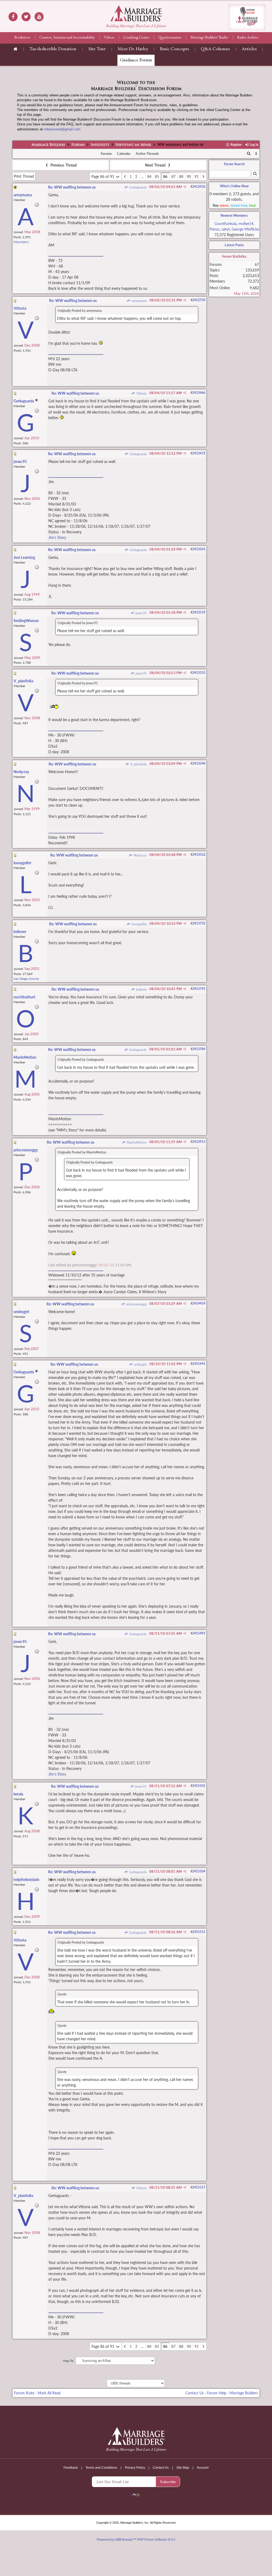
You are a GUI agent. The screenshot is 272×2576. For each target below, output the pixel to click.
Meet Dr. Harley (133, 49)
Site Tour (97, 49)
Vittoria (141, 393)
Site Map (183, 2468)
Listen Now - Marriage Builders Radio (247, 17)
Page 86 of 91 (103, 176)
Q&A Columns (215, 49)
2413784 (199, 1049)
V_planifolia (138, 764)
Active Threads (147, 154)
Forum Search (234, 164)
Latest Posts (234, 245)
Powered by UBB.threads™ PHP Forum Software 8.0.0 (136, 2540)
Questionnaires (170, 38)
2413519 (199, 612)
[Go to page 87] (203, 176)
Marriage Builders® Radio (209, 38)
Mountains (21, 242)
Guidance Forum (136, 60)
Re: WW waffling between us (72, 187)
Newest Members (234, 215)
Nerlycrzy (140, 855)
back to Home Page (136, 13)
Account (203, 2468)
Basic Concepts (174, 49)
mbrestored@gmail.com (62, 129)
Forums (78, 145)
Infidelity (100, 145)
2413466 (199, 393)
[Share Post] (185, 187)
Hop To (68, 2361)
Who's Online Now (234, 186)
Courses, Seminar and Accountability (67, 38)
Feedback (71, 2468)
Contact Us (195, 2393)
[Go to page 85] (125, 176)
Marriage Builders (48, 145)
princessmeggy (136, 1304)
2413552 (199, 855)
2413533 (199, 673)
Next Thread (156, 165)
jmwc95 (141, 613)
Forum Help (217, 2393)
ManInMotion (136, 1142)
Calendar (124, 154)
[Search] (249, 154)
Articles (249, 49)
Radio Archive (248, 38)
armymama (139, 301)
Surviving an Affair (133, 145)
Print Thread (24, 176)
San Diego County (26, 979)
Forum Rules (24, 2393)
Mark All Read (49, 2393)
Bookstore (22, 38)
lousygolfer (139, 924)
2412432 (199, 187)
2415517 (199, 2187)
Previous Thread (63, 165)
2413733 (199, 923)
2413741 (199, 989)
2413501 (199, 549)
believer (141, 989)
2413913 (199, 1142)
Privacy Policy (135, 2468)
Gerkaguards (137, 187)
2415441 (199, 1364)
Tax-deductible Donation (53, 49)
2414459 (199, 1303)
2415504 (199, 1871)
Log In (254, 145)
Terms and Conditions (101, 2468)
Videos (109, 38)
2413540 (199, 763)
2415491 (199, 1633)
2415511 (199, 1932)
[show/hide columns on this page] (256, 154)
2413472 (199, 453)
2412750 (199, 300)
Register (236, 145)
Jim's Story (57, 537)
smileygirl (140, 1364)
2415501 (199, 1786)
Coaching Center (136, 38)
